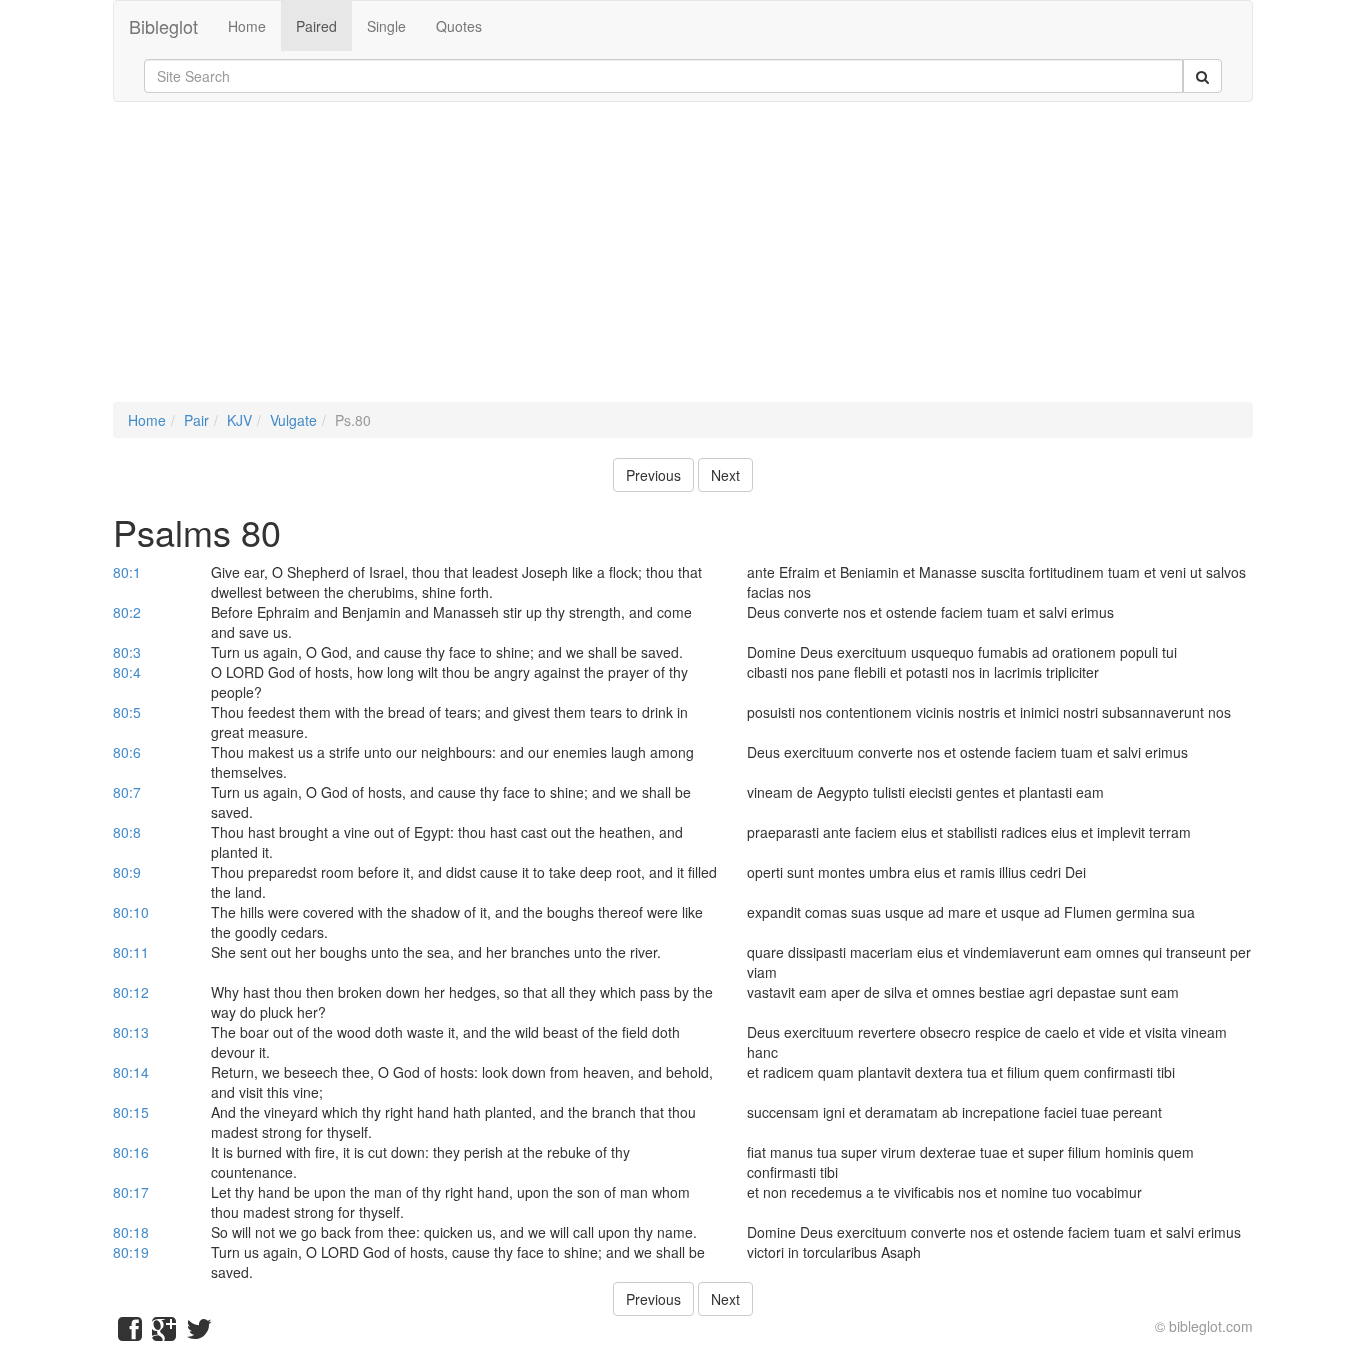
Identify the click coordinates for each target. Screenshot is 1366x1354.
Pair (196, 420)
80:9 (127, 872)
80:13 (131, 1032)
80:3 (127, 652)
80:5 (127, 712)
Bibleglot (163, 26)
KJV (239, 420)
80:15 (131, 1112)
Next (725, 475)
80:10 (131, 912)
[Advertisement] (683, 262)
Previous (653, 475)
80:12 (131, 992)
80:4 (127, 672)
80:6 (127, 752)
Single (386, 26)
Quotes (459, 26)
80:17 (131, 1192)
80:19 (131, 1252)
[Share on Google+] (164, 1333)
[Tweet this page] (199, 1333)
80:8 (127, 832)
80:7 (127, 792)
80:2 (127, 612)
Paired (316, 26)
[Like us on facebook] (130, 1333)
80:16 (131, 1152)
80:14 (131, 1072)
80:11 (131, 952)
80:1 (127, 572)
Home (247, 26)
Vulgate (293, 420)
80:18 (131, 1232)
